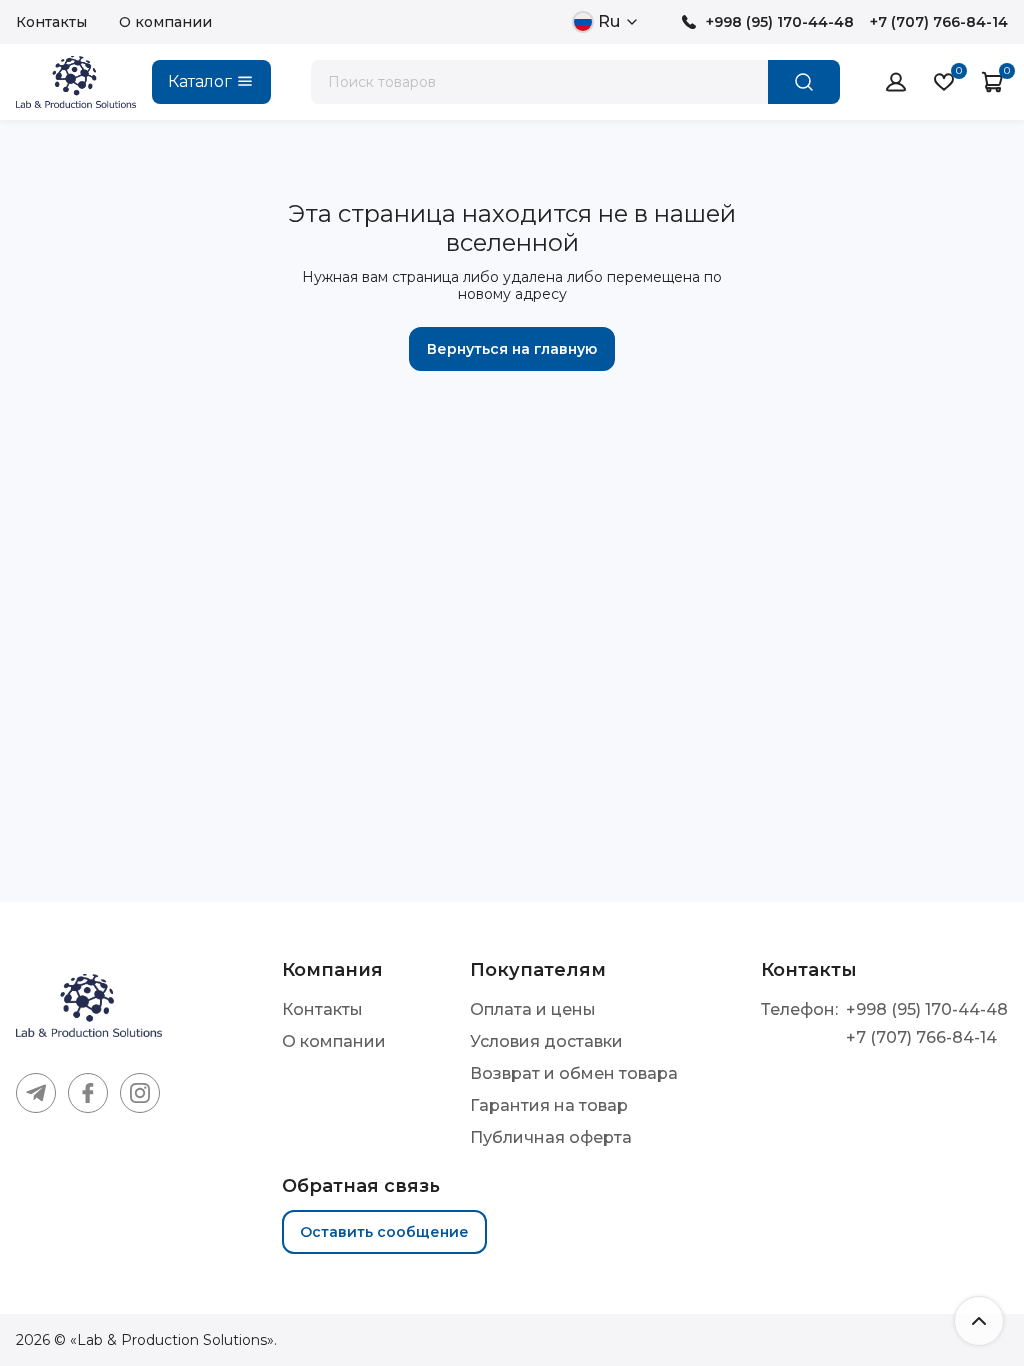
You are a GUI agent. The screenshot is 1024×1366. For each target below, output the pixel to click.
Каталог (200, 81)
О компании (165, 22)
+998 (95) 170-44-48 (780, 22)
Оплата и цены (533, 1009)
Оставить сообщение (384, 1232)
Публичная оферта (551, 1137)
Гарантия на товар (549, 1105)
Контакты (51, 22)
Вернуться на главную (512, 349)
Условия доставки (546, 1041)
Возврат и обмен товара (574, 1073)
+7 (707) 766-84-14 (939, 22)
